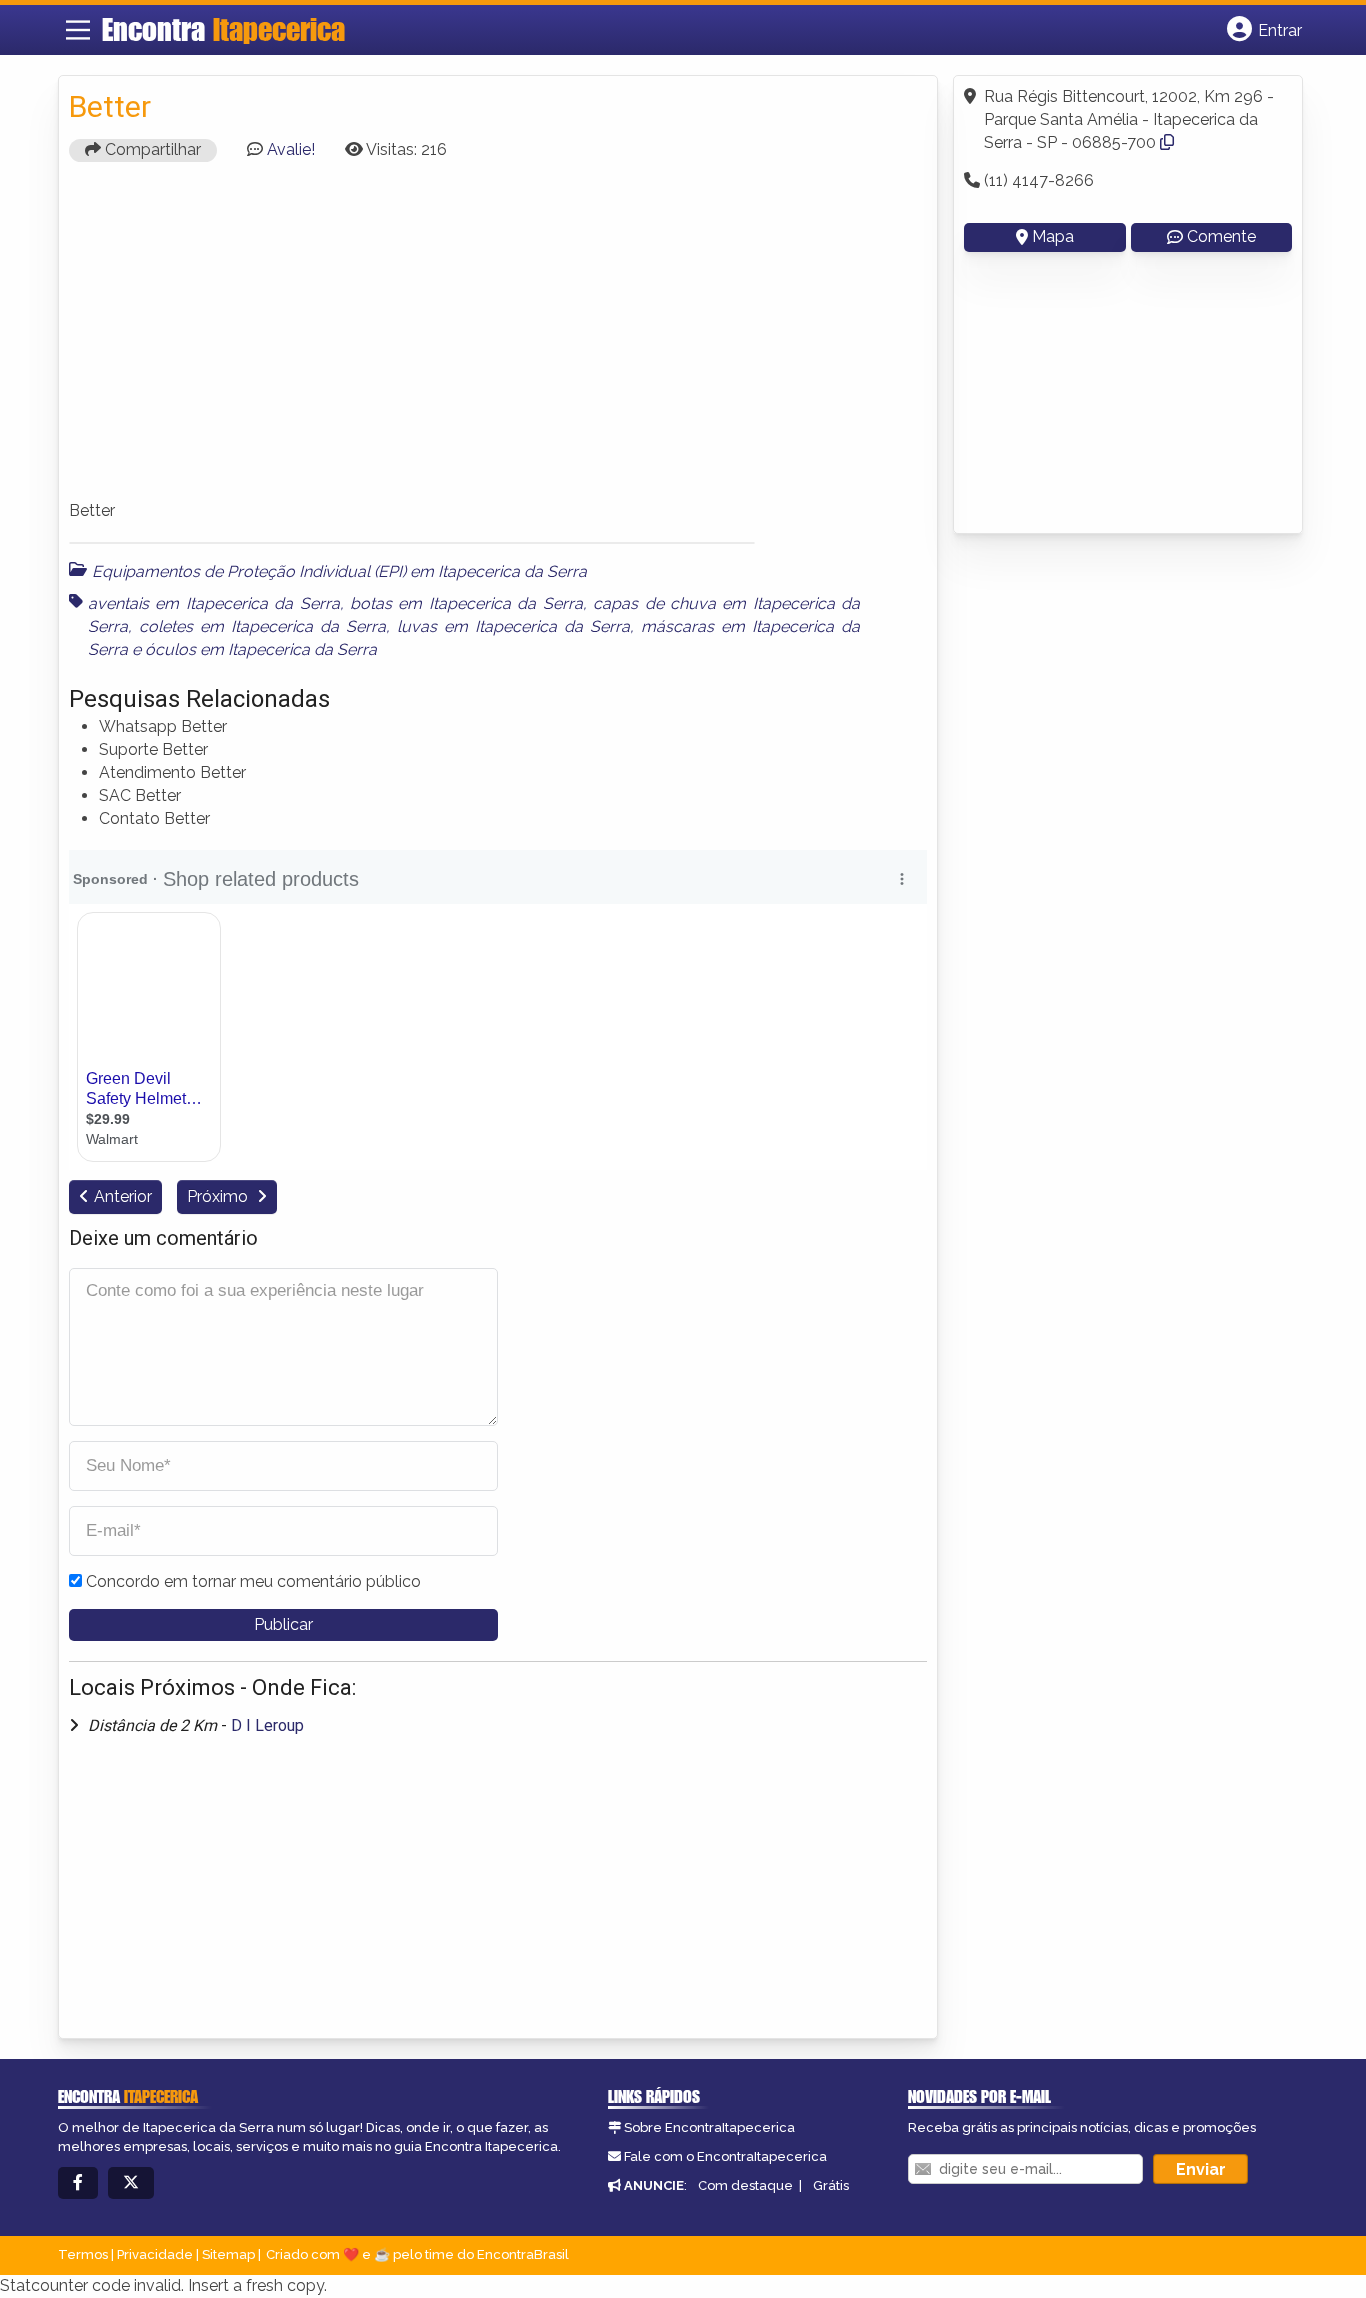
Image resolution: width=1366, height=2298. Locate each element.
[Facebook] (78, 2183)
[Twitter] (131, 2183)
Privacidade (155, 2254)
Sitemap (228, 2254)
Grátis (831, 2185)
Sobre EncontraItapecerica (709, 2127)
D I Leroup (267, 1725)
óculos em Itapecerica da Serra (261, 649)
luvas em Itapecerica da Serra (513, 626)
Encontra (223, 29)
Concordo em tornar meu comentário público (253, 1581)
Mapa (1053, 236)
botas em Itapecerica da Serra (466, 603)
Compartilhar (151, 149)
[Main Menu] (78, 30)
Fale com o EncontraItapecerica (725, 2156)
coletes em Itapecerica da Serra (262, 626)
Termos (83, 2254)
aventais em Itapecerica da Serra (214, 603)
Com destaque (745, 2185)
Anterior (123, 1196)
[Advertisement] (498, 340)
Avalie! (291, 149)
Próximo (219, 1196)
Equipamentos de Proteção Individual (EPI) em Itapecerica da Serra (339, 571)
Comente (1221, 236)
